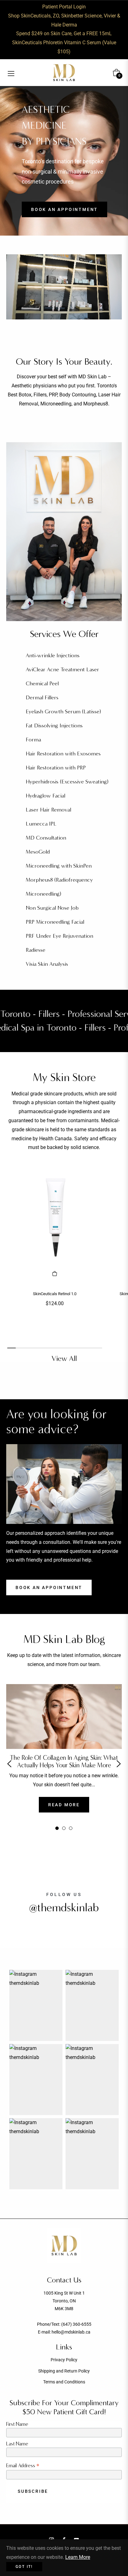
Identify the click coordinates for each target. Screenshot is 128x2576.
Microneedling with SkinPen (59, 866)
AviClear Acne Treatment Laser (62, 670)
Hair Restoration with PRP (56, 768)
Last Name (17, 2444)
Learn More (78, 2557)
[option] (64, 1764)
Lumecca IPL (41, 824)
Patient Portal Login (64, 7)
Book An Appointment (49, 1587)
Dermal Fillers (42, 698)
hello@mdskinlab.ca (71, 2332)
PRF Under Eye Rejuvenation (59, 936)
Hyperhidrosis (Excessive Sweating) (67, 782)
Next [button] (119, 1764)
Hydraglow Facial (46, 796)
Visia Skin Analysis (47, 964)
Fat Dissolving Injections (54, 726)
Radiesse (36, 950)
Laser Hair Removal (48, 810)
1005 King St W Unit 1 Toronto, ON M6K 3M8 (64, 2301)
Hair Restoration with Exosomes (63, 754)
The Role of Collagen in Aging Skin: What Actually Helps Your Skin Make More (64, 1761)
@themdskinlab (64, 1908)
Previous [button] (9, 1764)
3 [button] (71, 1828)
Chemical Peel (42, 684)
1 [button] (57, 1828)
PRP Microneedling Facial (55, 922)
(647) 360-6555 (76, 2324)
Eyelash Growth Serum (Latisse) (63, 712)
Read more (64, 1805)
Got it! (24, 2567)
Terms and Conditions (64, 2382)
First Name (17, 2424)
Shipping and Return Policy (64, 2371)
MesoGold (38, 852)
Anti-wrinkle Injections (53, 656)
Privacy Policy (64, 2360)
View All (64, 1358)
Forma (33, 740)
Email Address (23, 2466)
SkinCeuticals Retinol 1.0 (55, 1294)
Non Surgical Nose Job (52, 908)
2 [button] (64, 1828)
